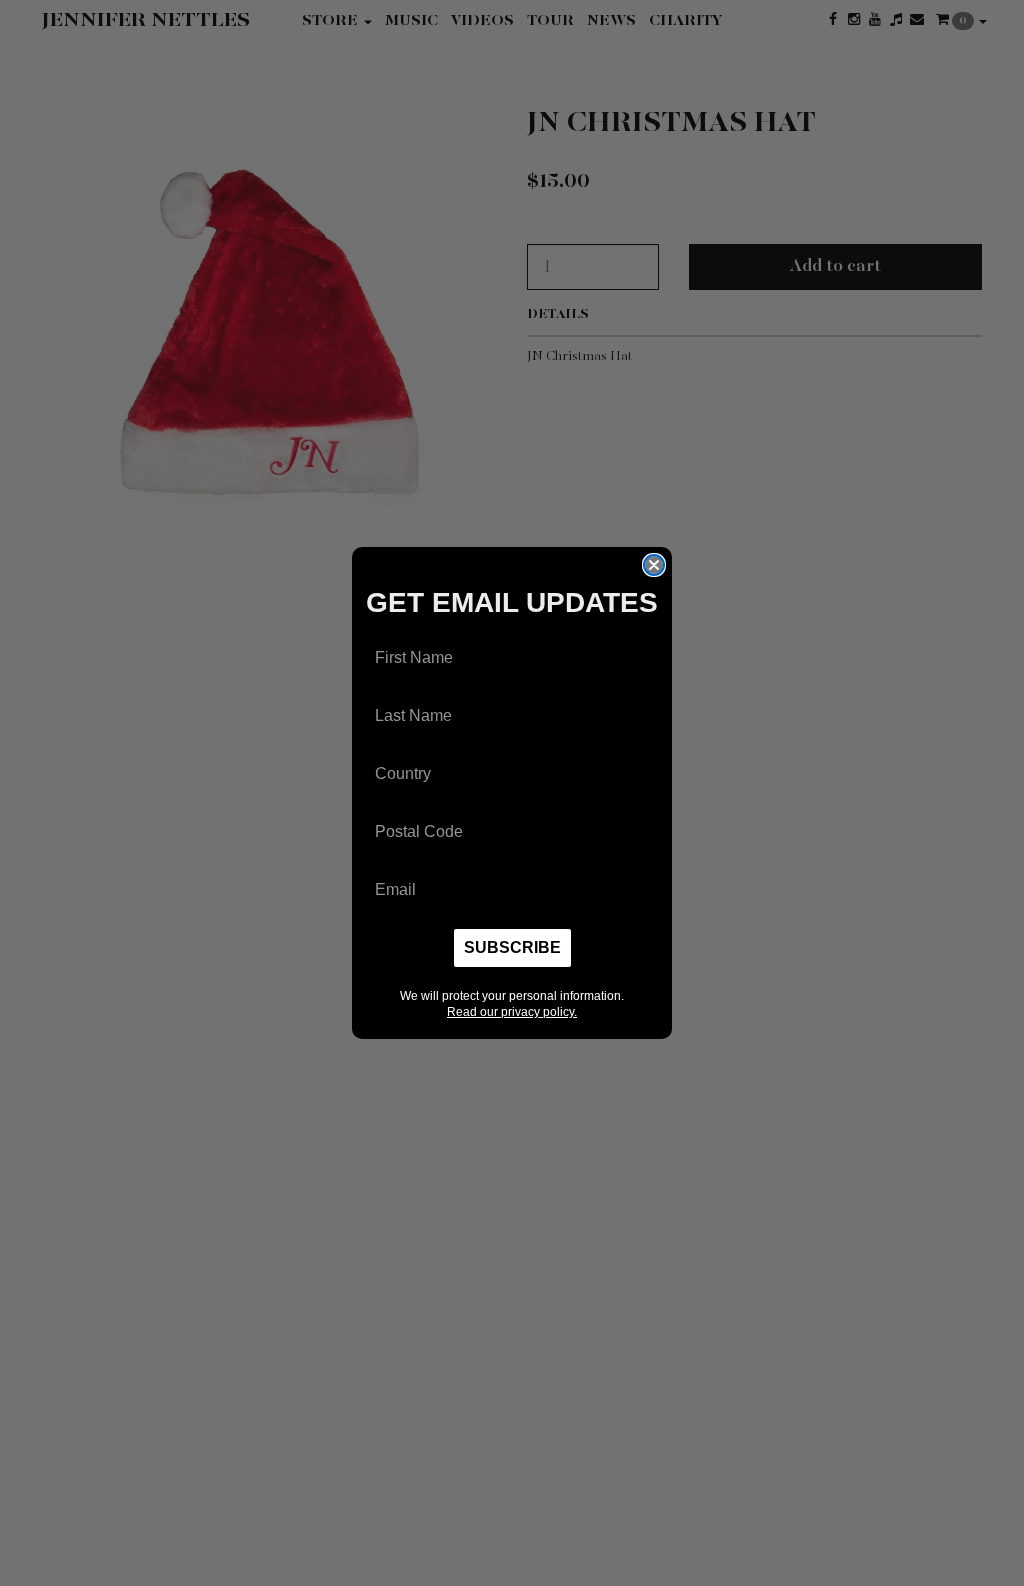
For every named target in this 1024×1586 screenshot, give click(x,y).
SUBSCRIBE (512, 947)
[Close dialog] (654, 565)
